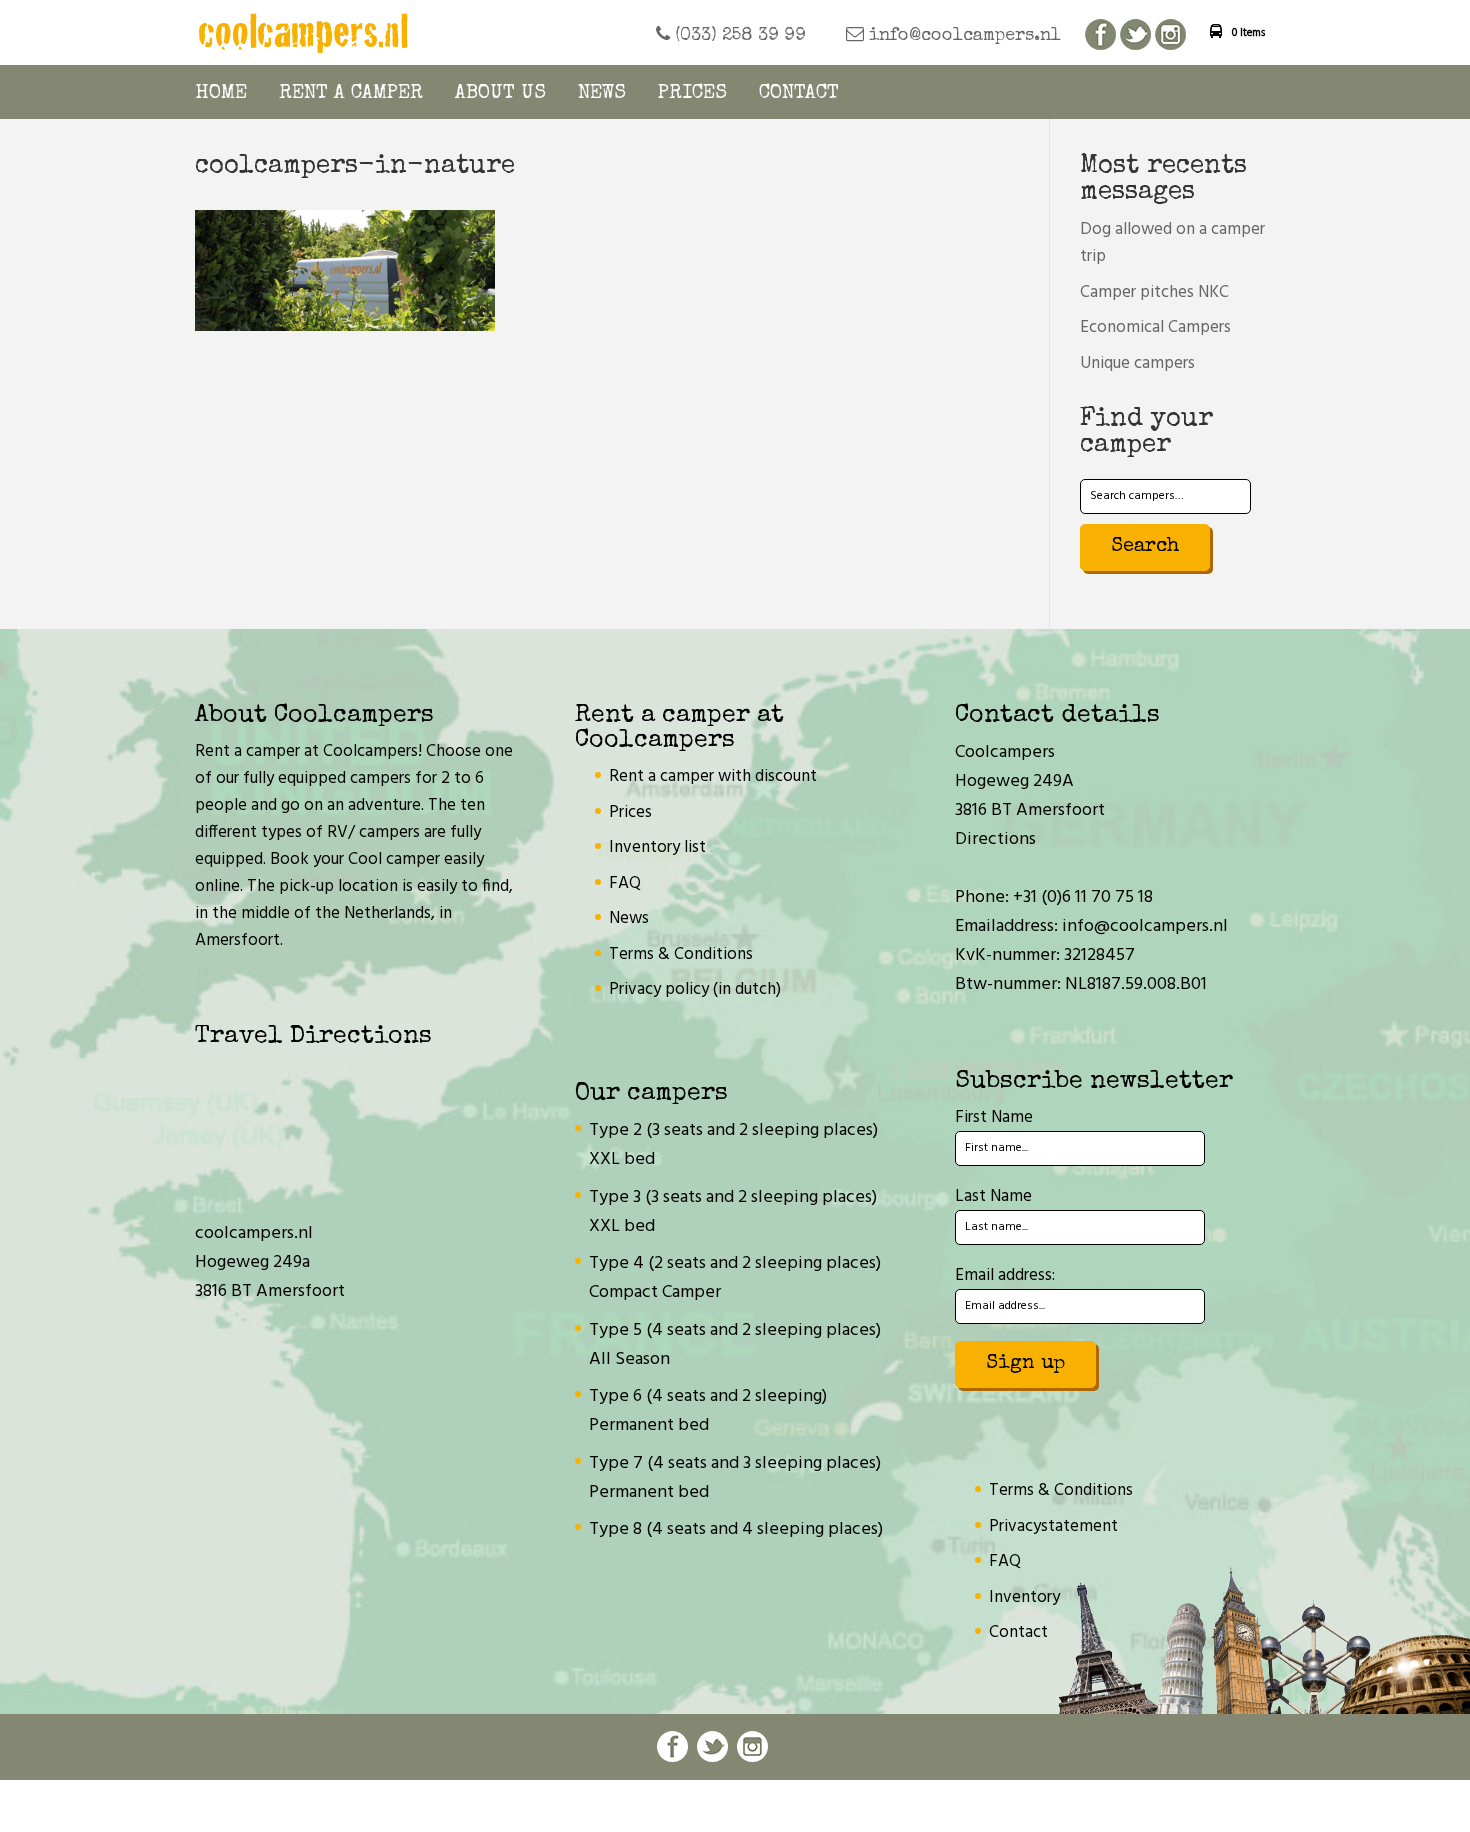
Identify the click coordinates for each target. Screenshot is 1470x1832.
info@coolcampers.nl (962, 36)
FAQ (625, 883)
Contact (799, 94)
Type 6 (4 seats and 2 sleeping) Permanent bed (708, 1411)
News (602, 94)
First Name (994, 1117)
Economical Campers (1155, 327)
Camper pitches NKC (1154, 292)
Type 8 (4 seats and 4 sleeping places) (736, 1529)
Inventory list (657, 847)
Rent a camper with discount (713, 776)
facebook (1100, 35)
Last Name (993, 1196)
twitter (1135, 35)
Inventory (1024, 1597)
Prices (692, 94)
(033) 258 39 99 (738, 36)
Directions (995, 839)
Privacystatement (1053, 1526)
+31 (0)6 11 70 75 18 (1083, 897)
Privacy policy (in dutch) (695, 989)
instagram (1170, 35)
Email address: (1005, 1275)
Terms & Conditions (681, 954)
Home (221, 94)
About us (500, 94)
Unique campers (1137, 363)
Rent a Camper (351, 94)
